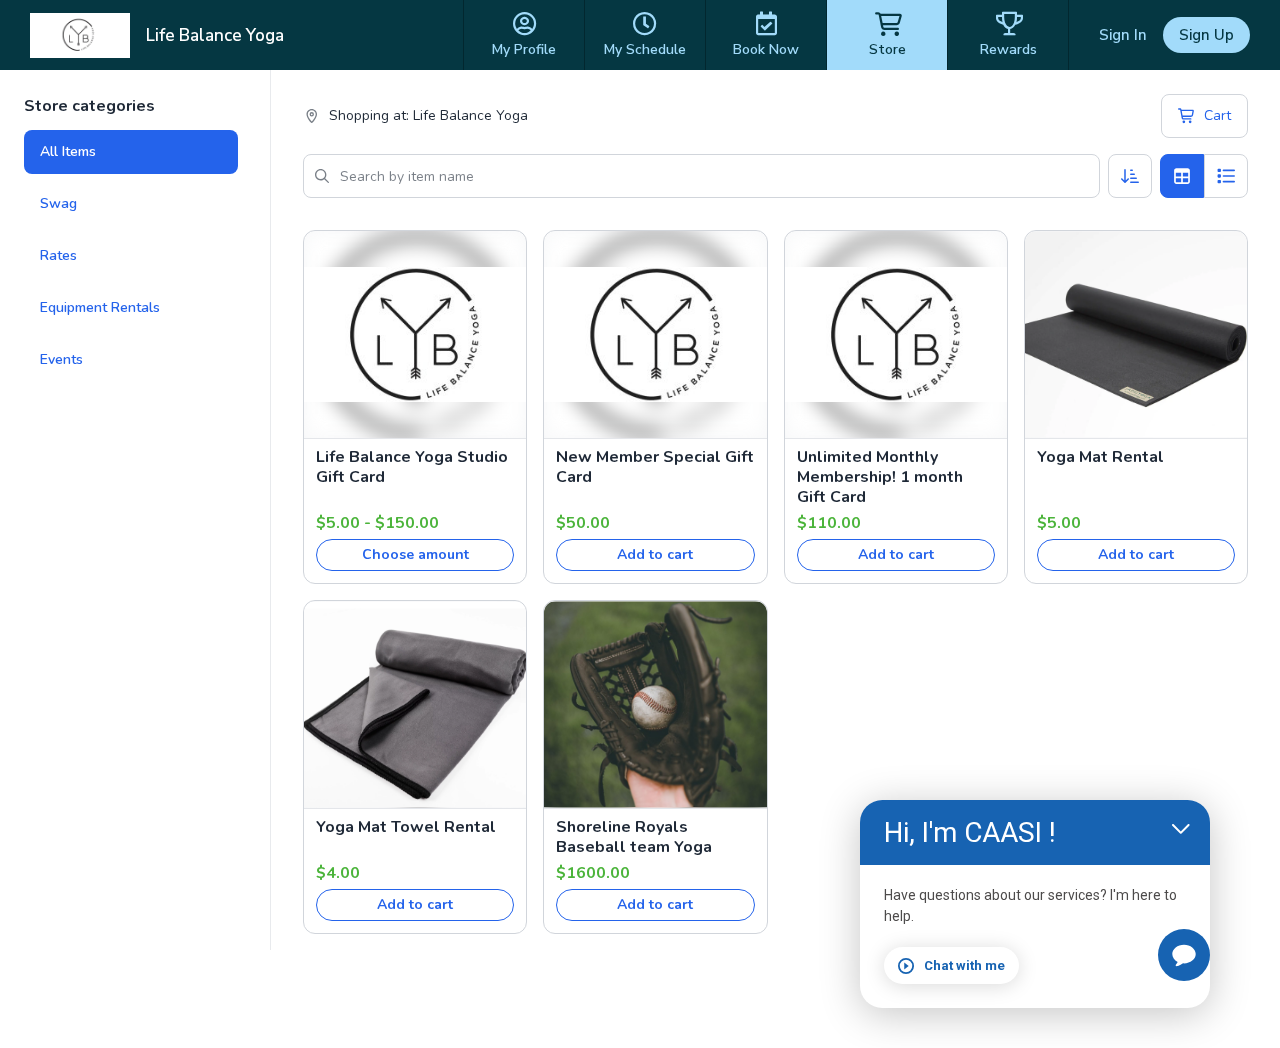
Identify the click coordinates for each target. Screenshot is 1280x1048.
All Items (68, 151)
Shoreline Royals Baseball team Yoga (634, 837)
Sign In (1123, 35)
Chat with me (964, 965)
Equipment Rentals (100, 307)
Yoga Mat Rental (1100, 457)
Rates (58, 255)
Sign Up (1206, 35)
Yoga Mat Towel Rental (406, 827)
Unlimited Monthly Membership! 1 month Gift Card (880, 477)
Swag (58, 203)
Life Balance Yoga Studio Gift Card (412, 467)
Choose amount (415, 554)
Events (61, 359)
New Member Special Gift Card (655, 467)
